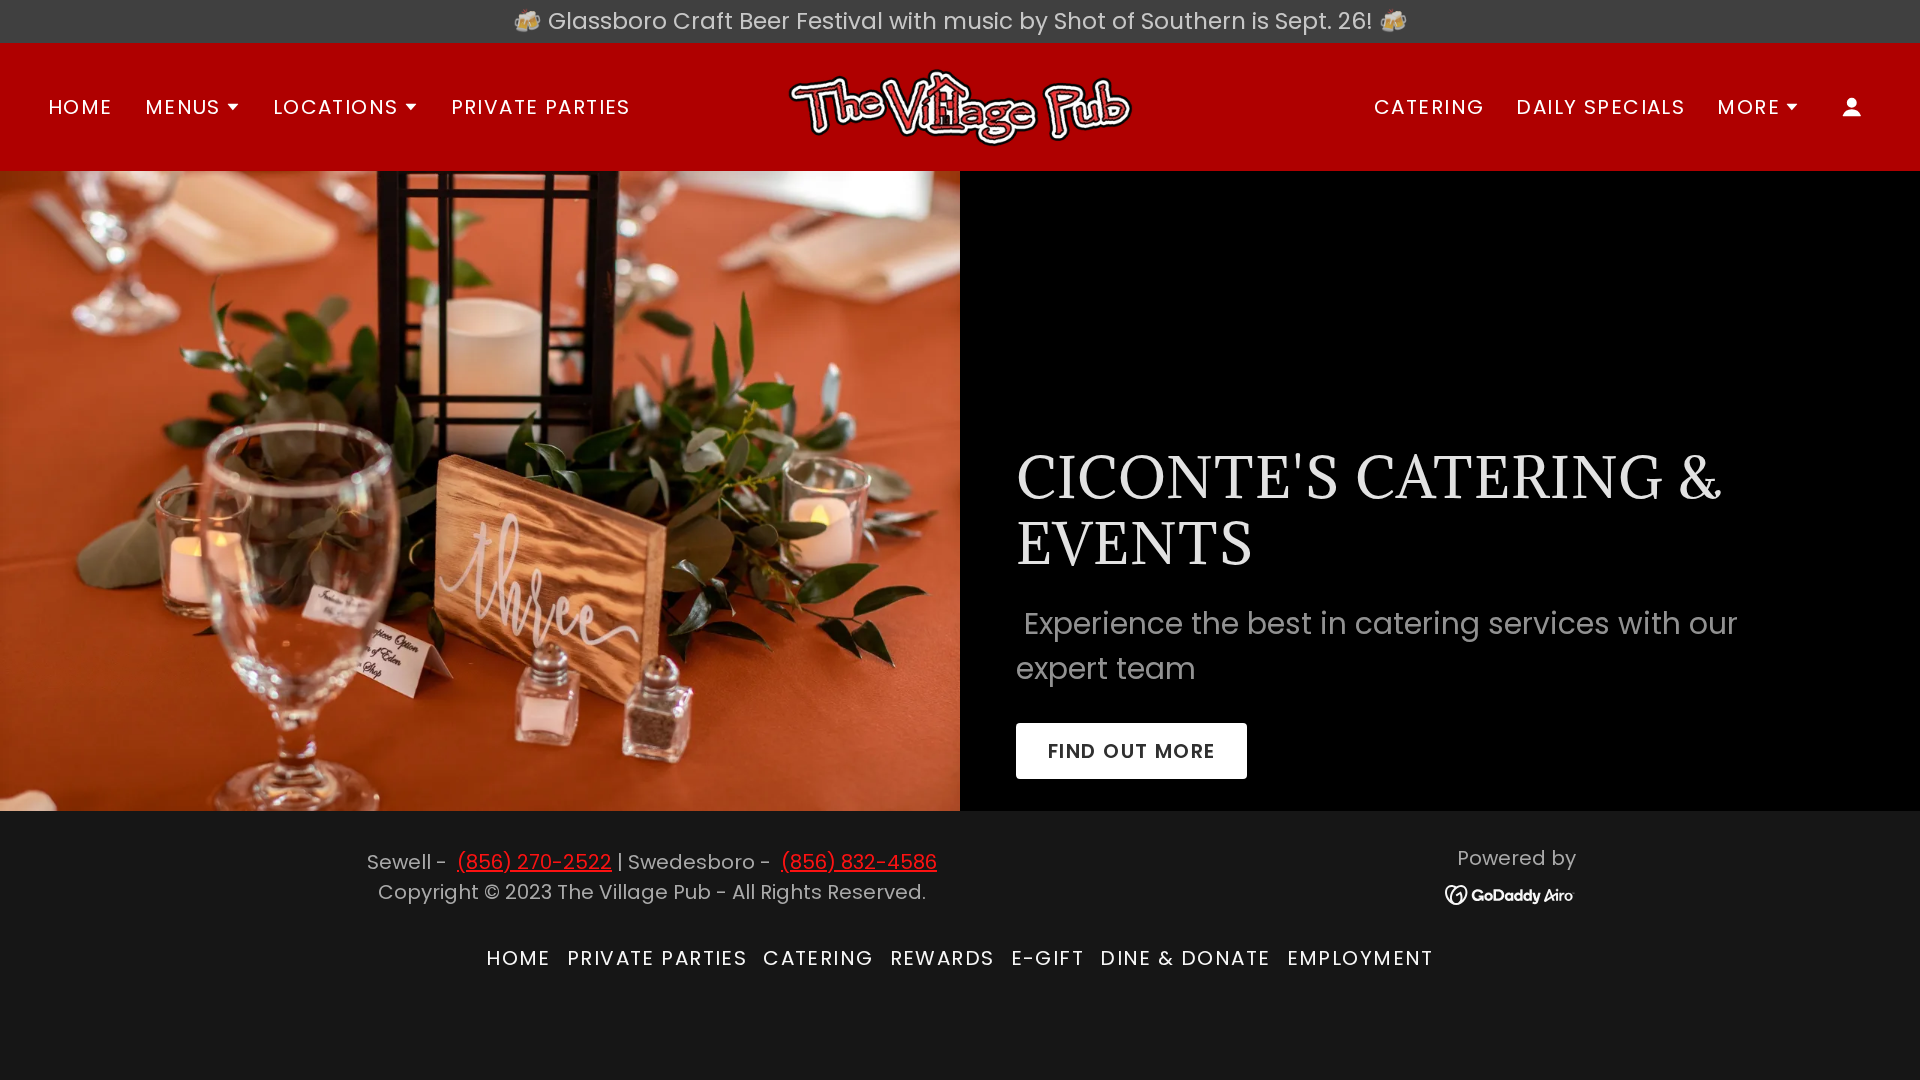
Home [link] (80, 107)
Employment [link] (1360, 958)
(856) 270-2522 (534, 862)
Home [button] (518, 958)
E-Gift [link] (1048, 958)
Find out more (1131, 751)
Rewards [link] (942, 958)
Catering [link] (1429, 107)
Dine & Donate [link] (1185, 958)
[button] (193, 107)
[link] (960, 105)
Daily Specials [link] (1600, 107)
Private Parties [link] (541, 107)
